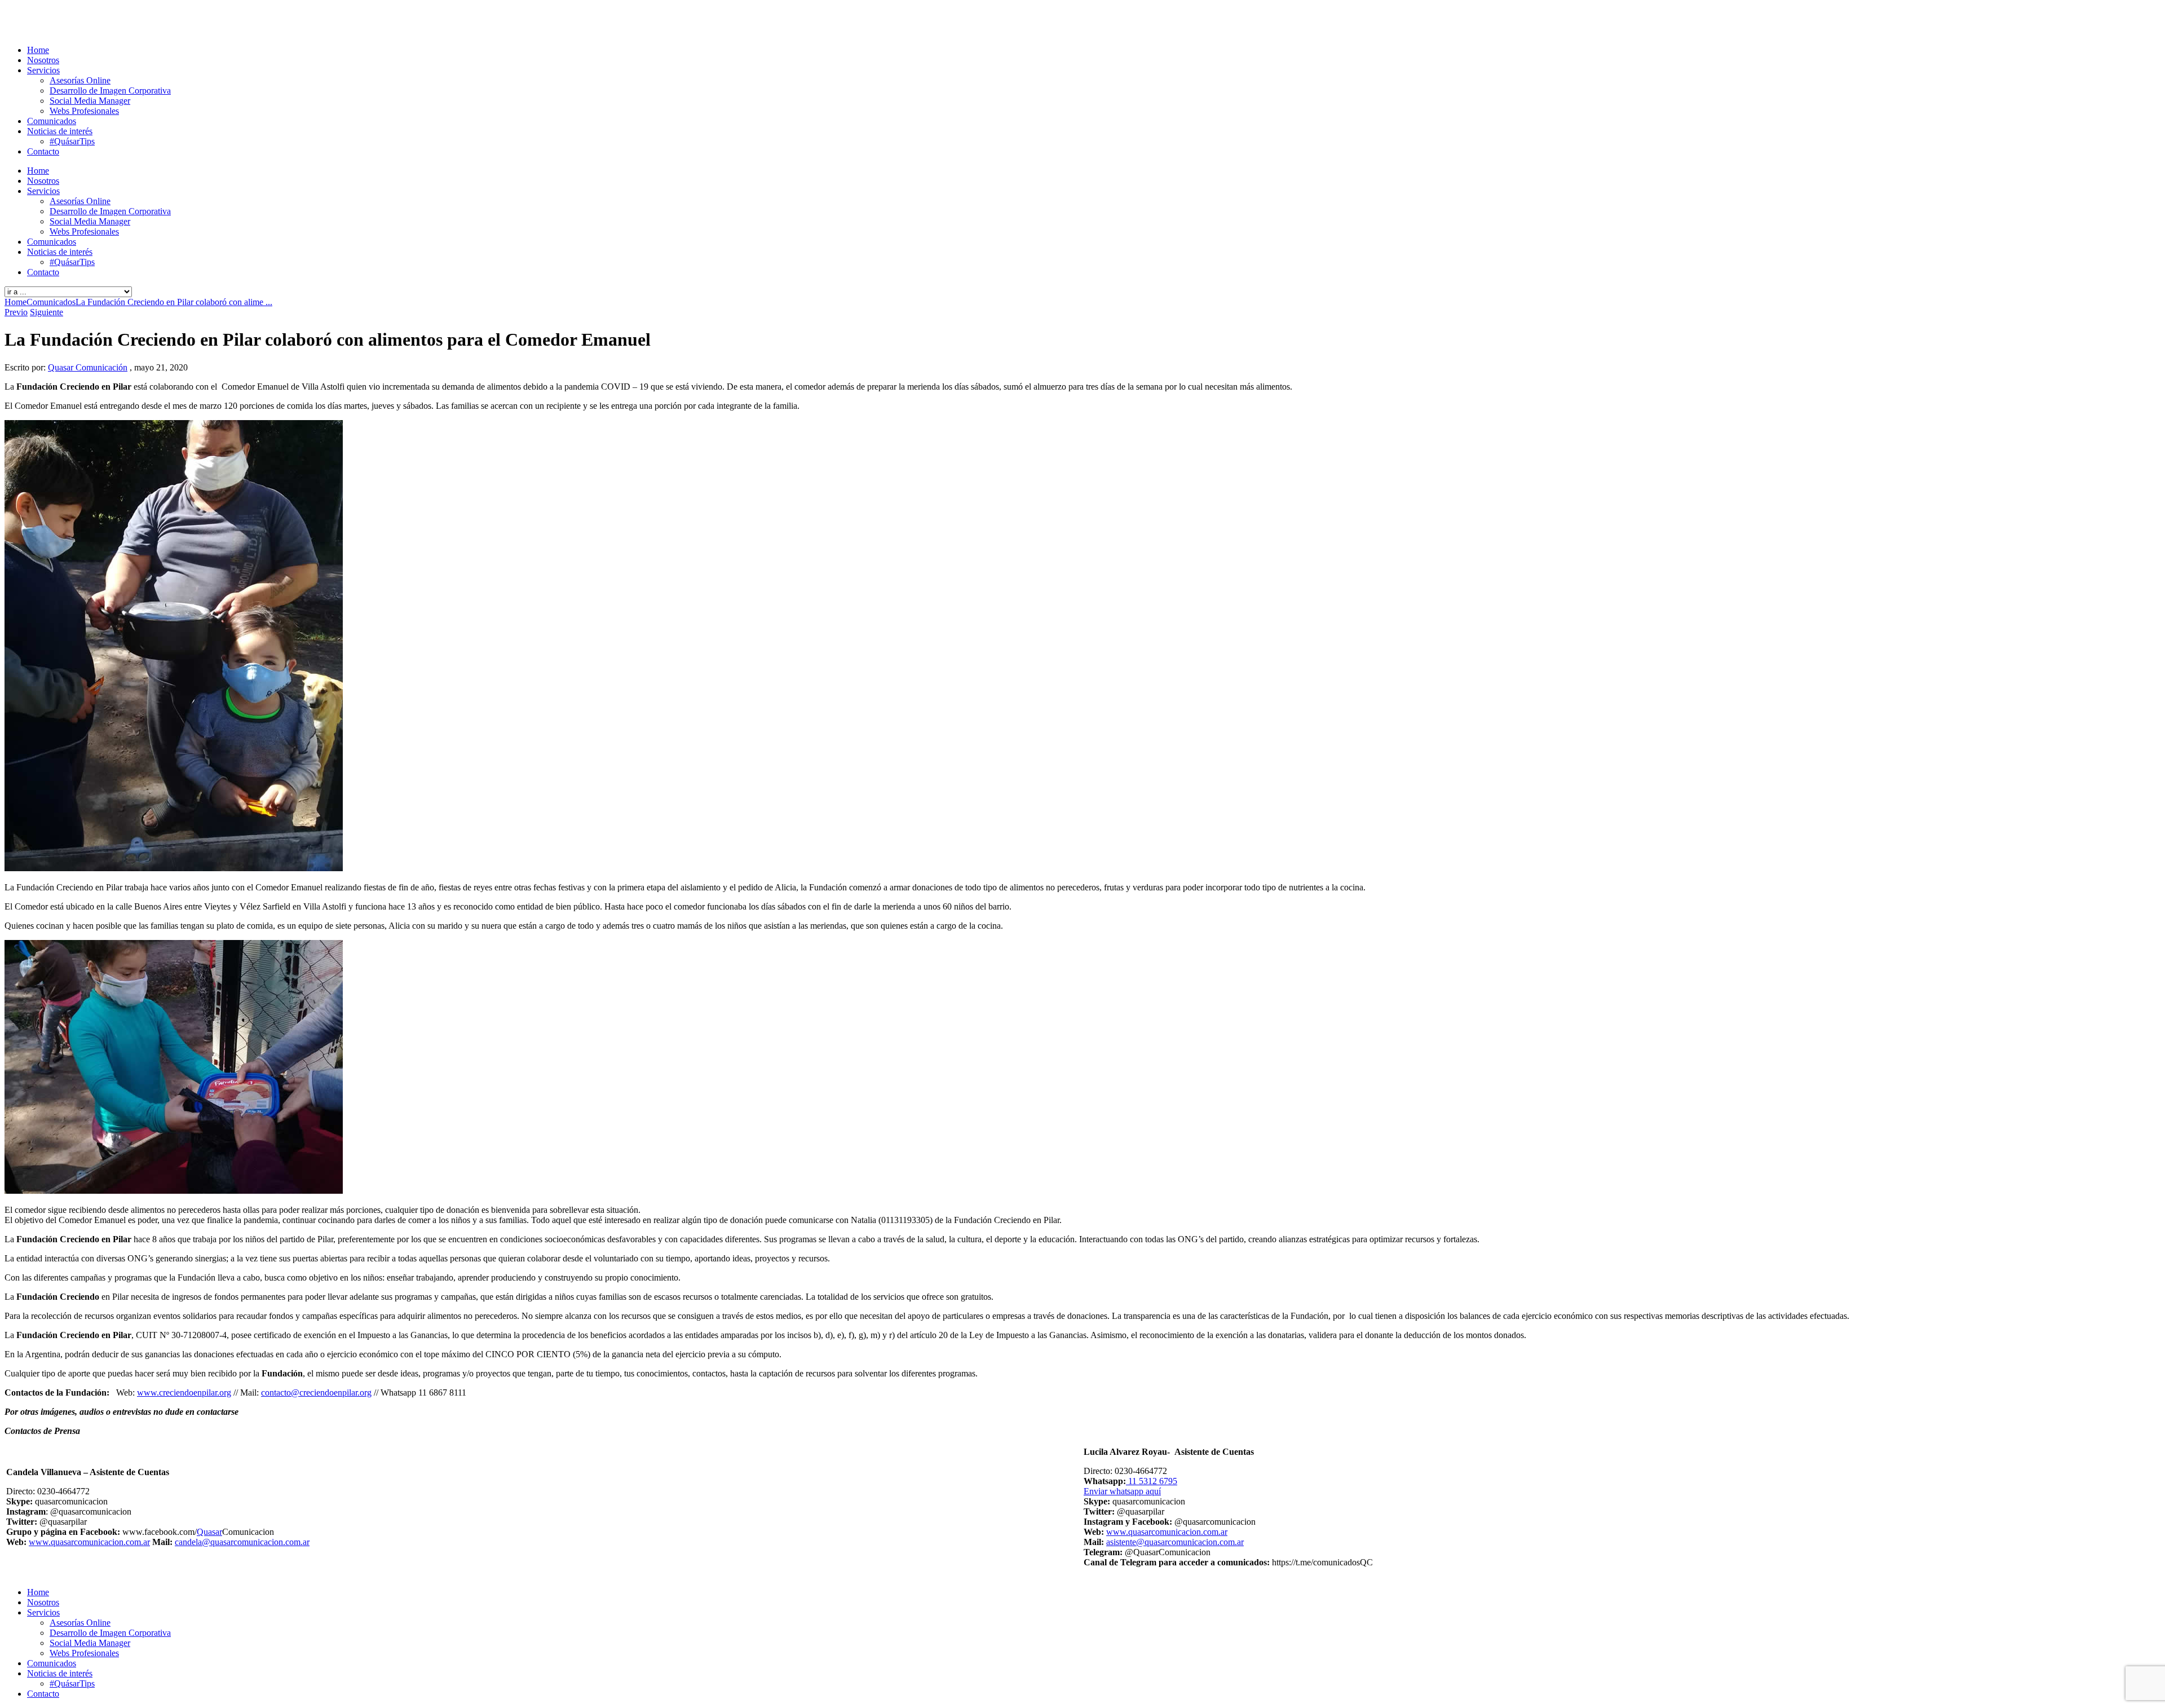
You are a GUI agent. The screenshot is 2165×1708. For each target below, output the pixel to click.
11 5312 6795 (1152, 1481)
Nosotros (43, 60)
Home (38, 50)
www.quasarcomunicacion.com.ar (89, 1542)
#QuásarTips (72, 141)
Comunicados (52, 121)
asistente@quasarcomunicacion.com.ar (1175, 1542)
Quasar (209, 1532)
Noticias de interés (60, 131)
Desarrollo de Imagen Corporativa (110, 91)
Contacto (43, 151)
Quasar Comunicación (88, 367)
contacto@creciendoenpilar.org (316, 1393)
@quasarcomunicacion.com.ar (256, 1542)
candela (188, 1542)
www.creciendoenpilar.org (184, 1393)
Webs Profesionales (84, 111)
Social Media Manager (90, 101)
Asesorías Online (80, 80)
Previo (16, 312)
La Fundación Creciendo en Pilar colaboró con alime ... (174, 302)
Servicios (43, 70)
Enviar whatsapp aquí (1122, 1491)
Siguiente (47, 312)
